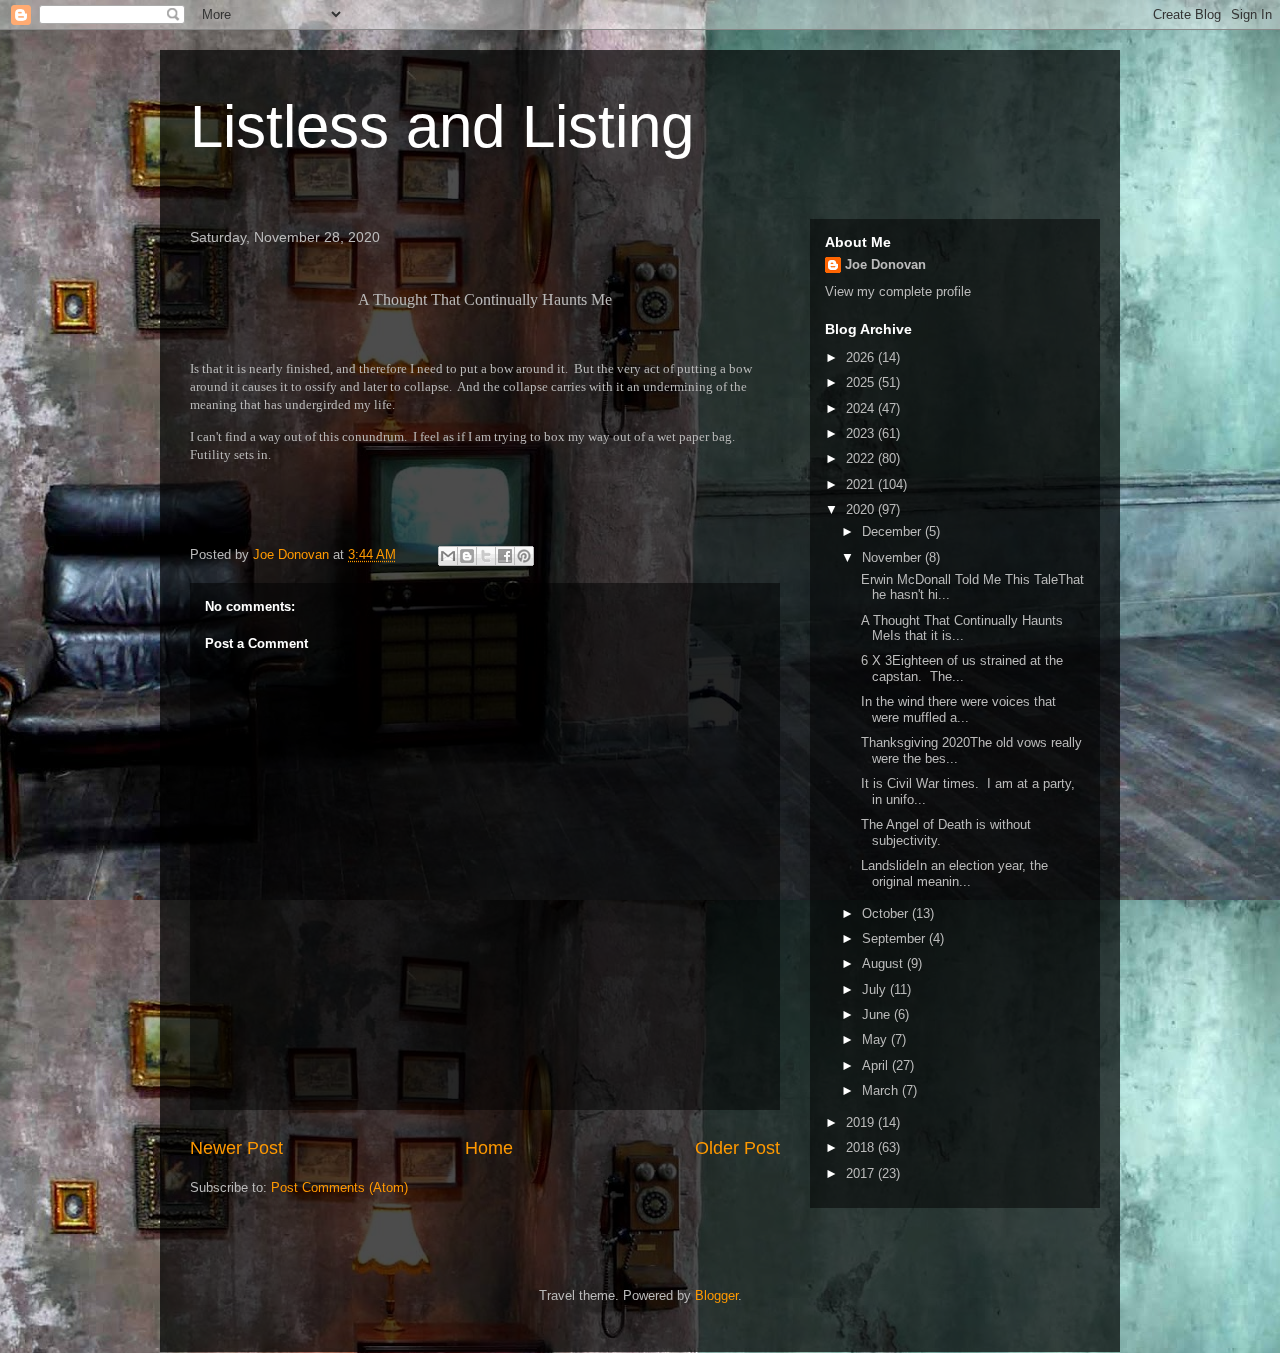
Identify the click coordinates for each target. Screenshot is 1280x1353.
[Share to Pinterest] (524, 556)
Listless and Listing (442, 126)
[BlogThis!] (467, 556)
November (893, 557)
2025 (862, 382)
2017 (862, 1173)
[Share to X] (486, 556)
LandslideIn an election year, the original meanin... (952, 873)
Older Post (737, 1148)
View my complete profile (898, 291)
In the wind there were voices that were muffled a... (956, 709)
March (882, 1090)
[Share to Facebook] (505, 556)
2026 (862, 357)
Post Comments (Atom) (339, 1187)
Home (489, 1148)
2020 (862, 509)
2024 (862, 408)
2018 (862, 1147)
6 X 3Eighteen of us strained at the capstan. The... (960, 668)
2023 (862, 433)
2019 (862, 1122)
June (878, 1014)
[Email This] (448, 556)
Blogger (716, 1295)
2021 (862, 484)
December (893, 531)
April (877, 1065)
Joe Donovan (885, 264)
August (884, 963)
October (887, 913)
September (895, 938)
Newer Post (236, 1148)
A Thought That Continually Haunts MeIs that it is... (960, 628)
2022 (862, 458)
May (876, 1039)
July (876, 989)
